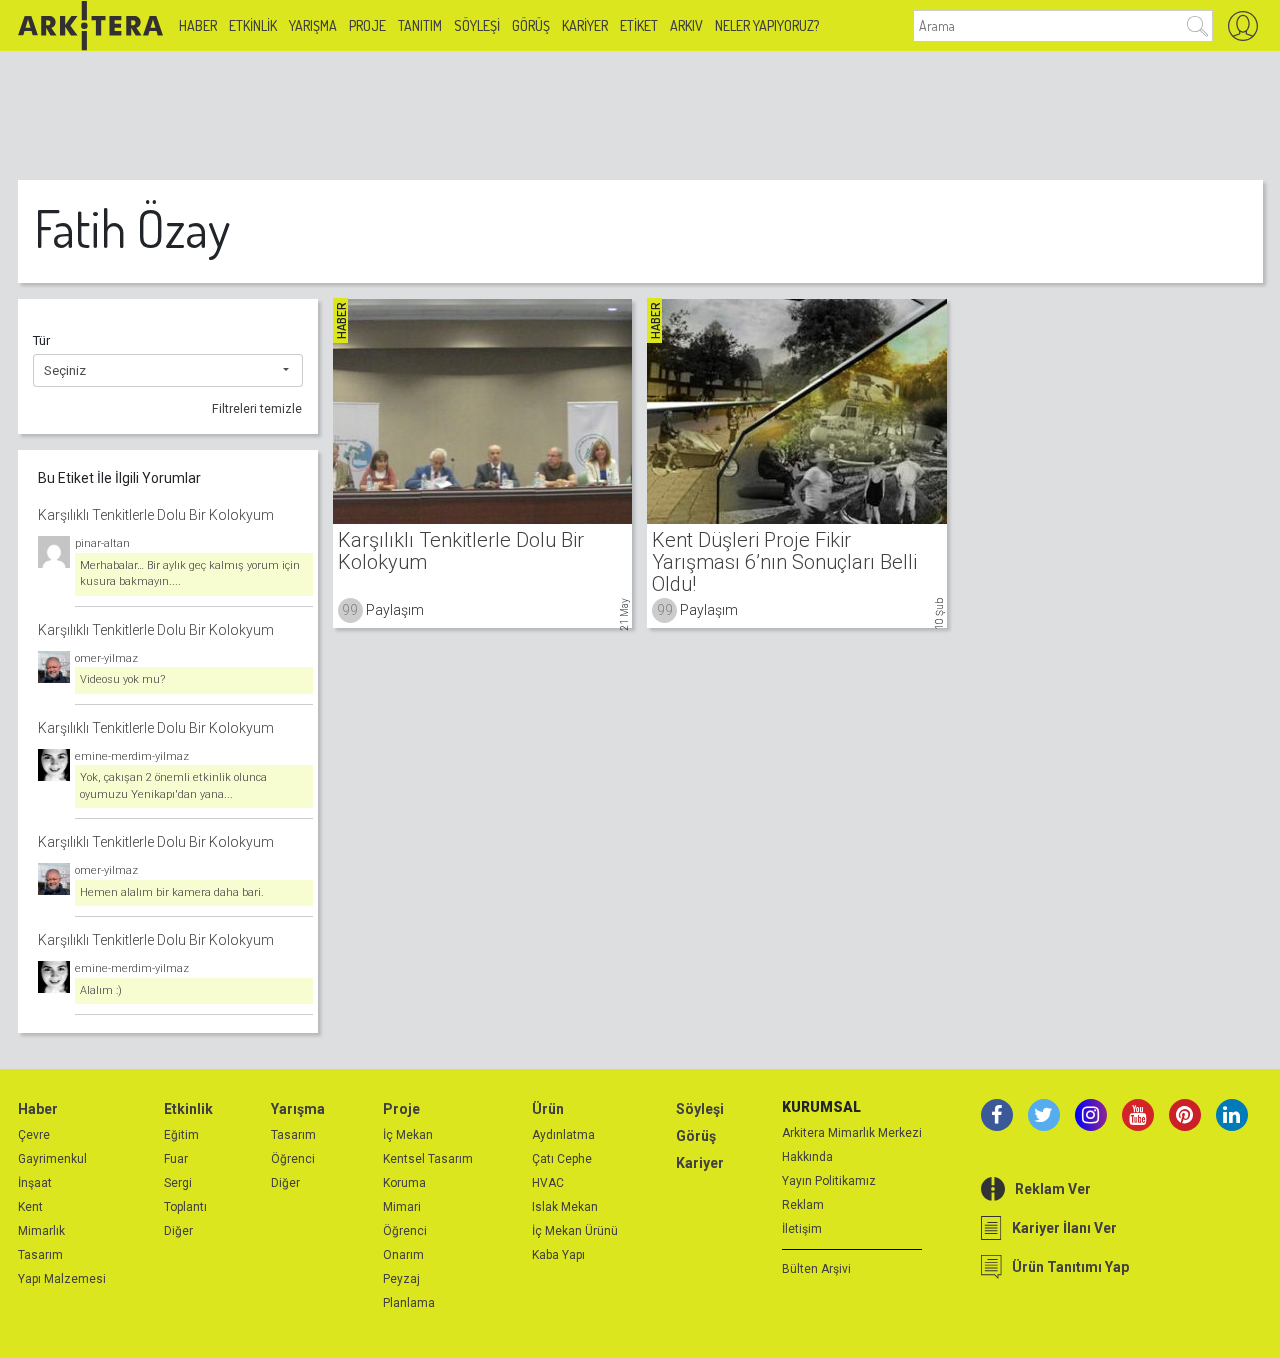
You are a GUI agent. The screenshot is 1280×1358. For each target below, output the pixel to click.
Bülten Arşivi (816, 1269)
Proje (367, 25)
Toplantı (185, 1207)
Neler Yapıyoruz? (767, 25)
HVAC (548, 1183)
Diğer (178, 1231)
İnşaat (35, 1183)
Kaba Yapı (558, 1255)
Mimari (402, 1207)
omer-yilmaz (106, 658)
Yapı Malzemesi (62, 1279)
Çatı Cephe (562, 1159)
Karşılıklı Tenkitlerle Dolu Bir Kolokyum (156, 515)
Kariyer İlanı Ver (1064, 1228)
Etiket (639, 25)
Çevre (34, 1135)
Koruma (404, 1183)
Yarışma (313, 25)
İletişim (802, 1229)
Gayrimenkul (52, 1159)
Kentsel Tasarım (428, 1159)
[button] (168, 371)
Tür (41, 340)
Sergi (178, 1183)
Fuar (176, 1159)
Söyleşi (477, 25)
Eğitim (181, 1135)
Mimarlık (41, 1231)
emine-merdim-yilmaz (132, 756)
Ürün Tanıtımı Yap (1070, 1267)
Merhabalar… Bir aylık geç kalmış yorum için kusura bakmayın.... (190, 574)
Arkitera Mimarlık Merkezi (852, 1133)
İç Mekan (408, 1135)
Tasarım (40, 1255)
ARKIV (686, 25)
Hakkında (807, 1157)
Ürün (548, 1109)
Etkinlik (253, 25)
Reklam (803, 1205)
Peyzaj (401, 1279)
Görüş (531, 25)
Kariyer (585, 25)
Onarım (403, 1255)
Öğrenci (293, 1159)
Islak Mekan (565, 1207)
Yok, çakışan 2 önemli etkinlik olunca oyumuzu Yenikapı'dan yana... (173, 786)
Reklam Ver (1053, 1189)
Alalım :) (101, 990)
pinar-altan (102, 543)
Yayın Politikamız (829, 1181)
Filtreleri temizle (257, 409)
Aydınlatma (563, 1135)
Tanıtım (420, 25)
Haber (198, 25)
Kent (30, 1207)
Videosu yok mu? (122, 679)
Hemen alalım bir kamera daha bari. (172, 892)
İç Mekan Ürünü (575, 1231)
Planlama (409, 1303)
